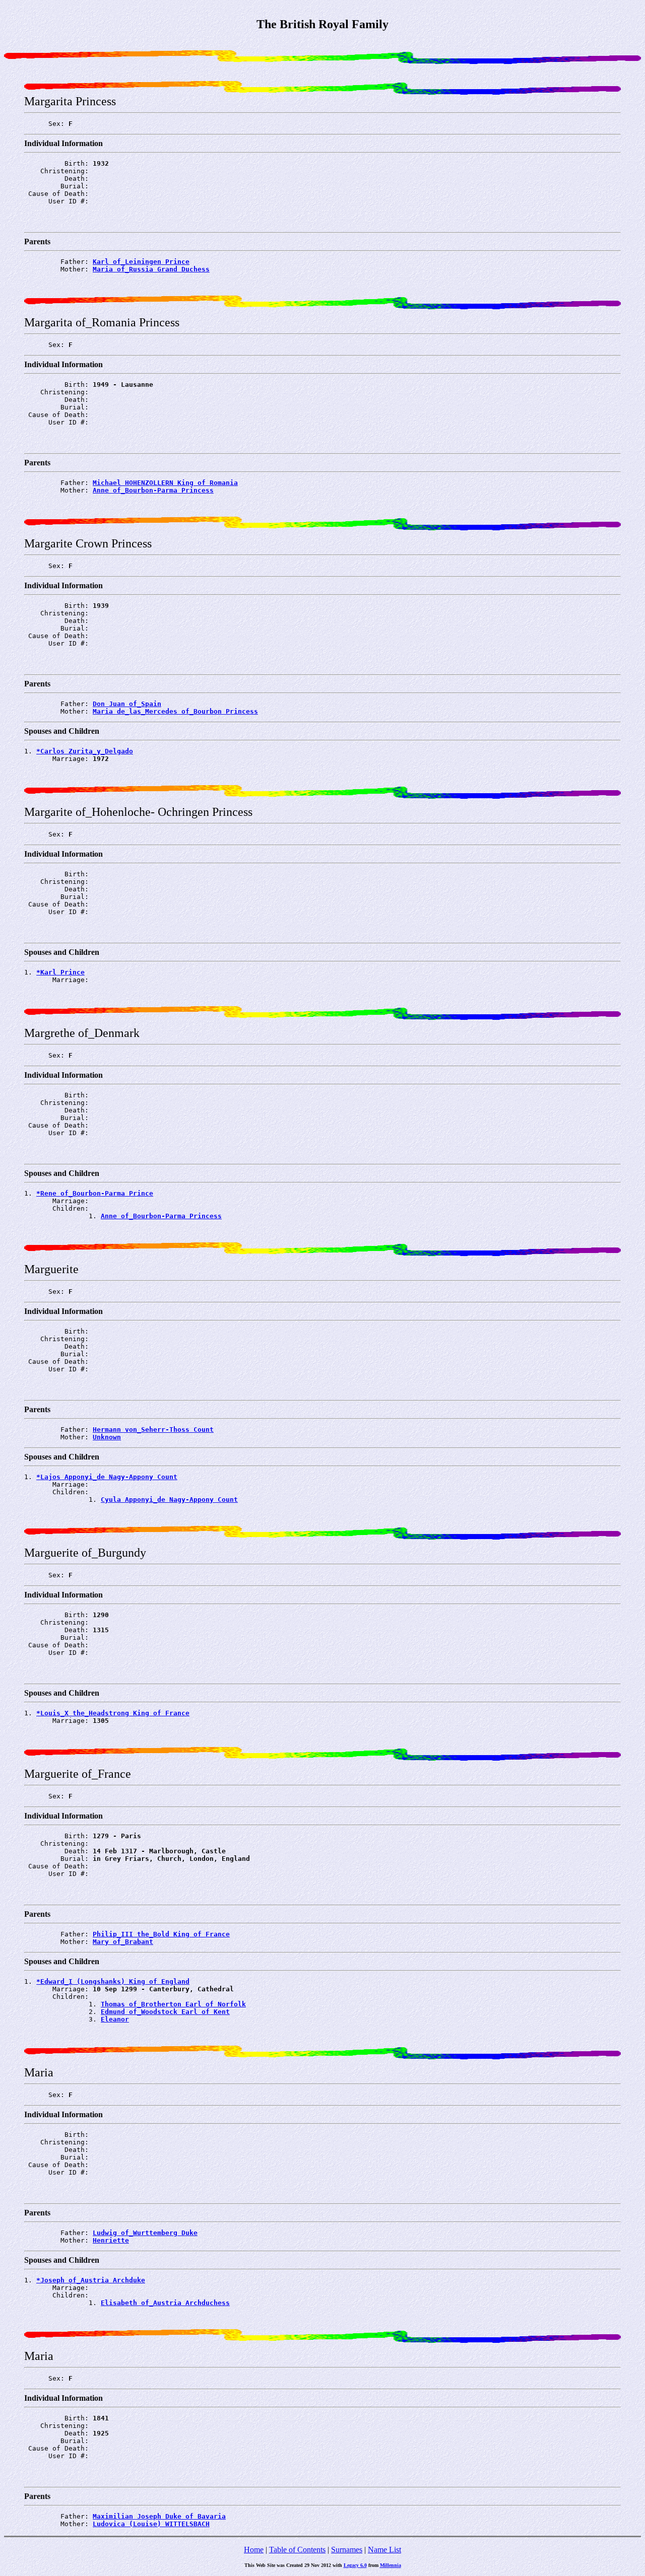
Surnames (347, 2550)
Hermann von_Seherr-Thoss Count (153, 1430)
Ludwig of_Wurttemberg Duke (145, 2233)
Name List (384, 2550)
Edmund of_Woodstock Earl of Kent (165, 2012)
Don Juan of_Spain (127, 704)
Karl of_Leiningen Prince (141, 262)
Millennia (391, 2565)
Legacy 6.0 (355, 2565)
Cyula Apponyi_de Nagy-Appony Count (169, 1500)
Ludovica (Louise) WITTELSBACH (151, 2524)
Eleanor (115, 2019)
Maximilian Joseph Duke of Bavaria (159, 2516)
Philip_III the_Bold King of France (161, 1934)
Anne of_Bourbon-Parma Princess (153, 490)
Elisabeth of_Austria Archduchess (165, 2303)
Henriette (111, 2240)
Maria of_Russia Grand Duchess (151, 269)
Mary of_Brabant (123, 1942)
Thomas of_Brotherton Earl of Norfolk (173, 2004)
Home (254, 2550)
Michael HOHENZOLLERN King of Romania (165, 483)
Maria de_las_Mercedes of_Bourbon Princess (175, 711)
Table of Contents (297, 2550)
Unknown (107, 1437)
